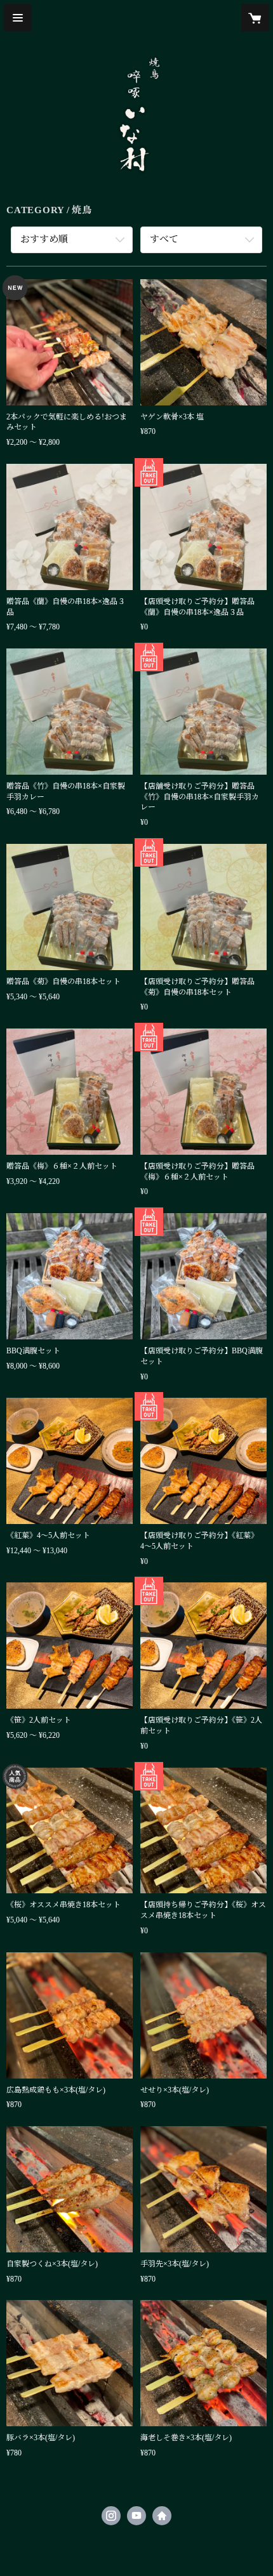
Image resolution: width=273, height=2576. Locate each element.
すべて (164, 239)
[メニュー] (18, 18)
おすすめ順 (44, 239)
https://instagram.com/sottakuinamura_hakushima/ (111, 2516)
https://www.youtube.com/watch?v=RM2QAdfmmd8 (136, 2516)
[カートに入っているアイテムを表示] (255, 18)
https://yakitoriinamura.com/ (162, 2516)
